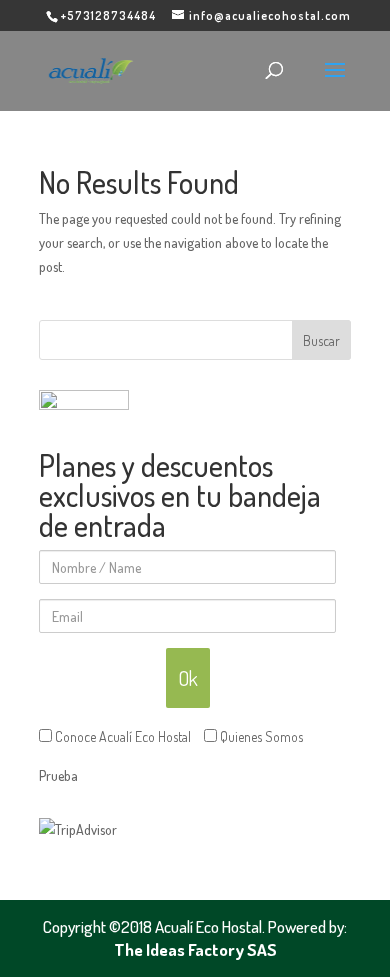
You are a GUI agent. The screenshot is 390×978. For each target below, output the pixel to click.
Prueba (58, 775)
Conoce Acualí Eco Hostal (121, 736)
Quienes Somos (260, 736)
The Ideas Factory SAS (195, 949)
